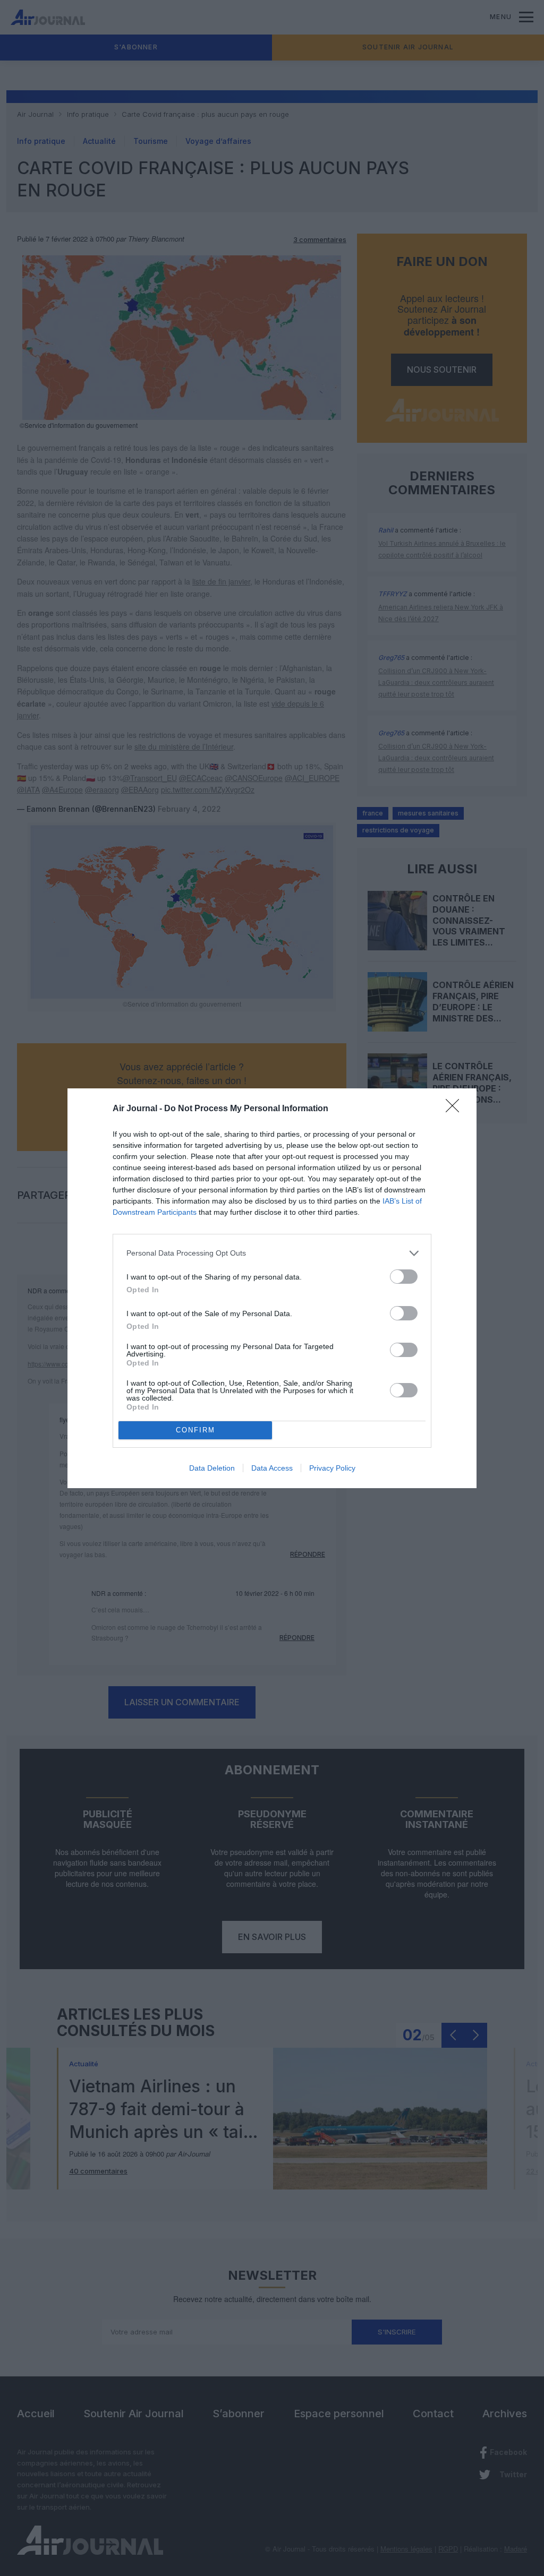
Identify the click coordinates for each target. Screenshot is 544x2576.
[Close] (456, 1109)
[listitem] (272, 1253)
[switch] (404, 1277)
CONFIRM (195, 1430)
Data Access (272, 1468)
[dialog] (272, 1288)
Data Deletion (212, 1468)
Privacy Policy (332, 1468)
